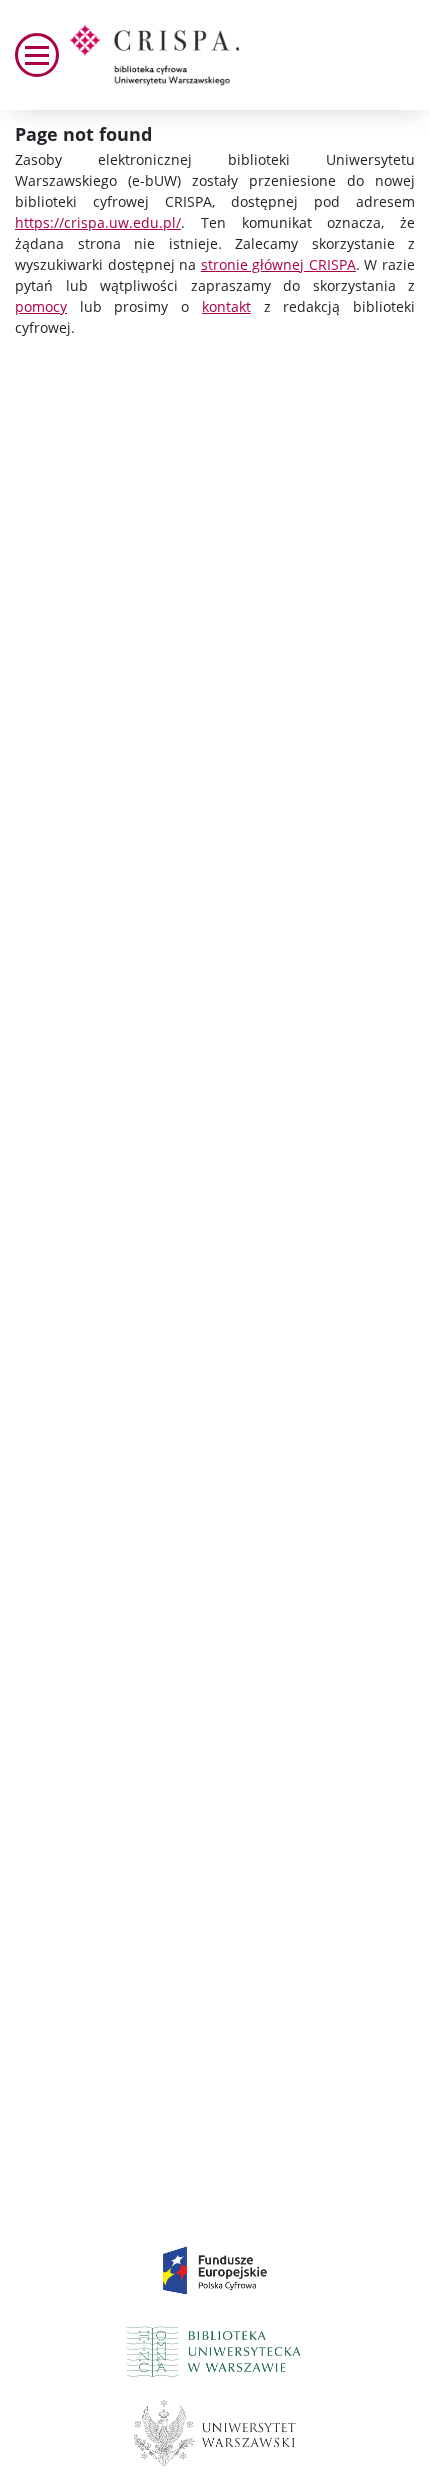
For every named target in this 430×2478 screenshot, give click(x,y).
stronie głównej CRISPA (278, 264)
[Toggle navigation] (37, 55)
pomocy (41, 306)
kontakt (226, 306)
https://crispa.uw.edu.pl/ (98, 222)
